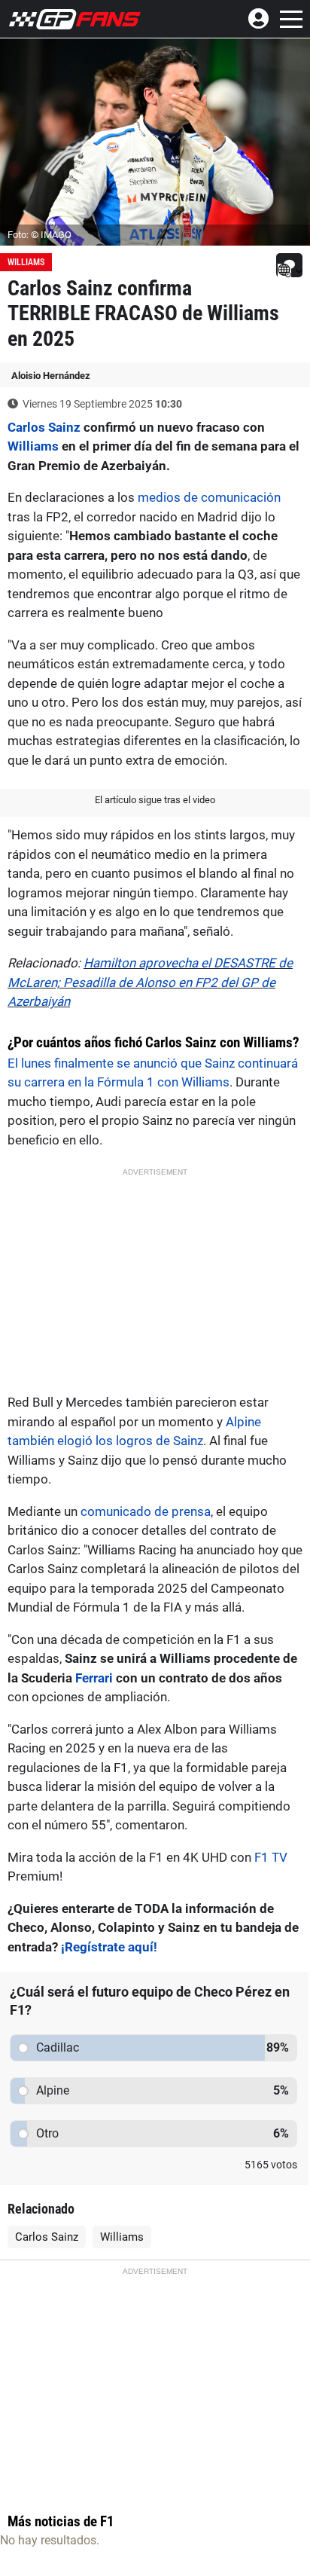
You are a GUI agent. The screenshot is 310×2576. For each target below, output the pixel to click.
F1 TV (271, 1857)
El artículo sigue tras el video (155, 800)
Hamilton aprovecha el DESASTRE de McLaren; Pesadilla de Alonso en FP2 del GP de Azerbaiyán (150, 982)
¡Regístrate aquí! (109, 1947)
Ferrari (94, 1678)
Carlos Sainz (44, 427)
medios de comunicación (209, 497)
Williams (26, 262)
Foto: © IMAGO (40, 235)
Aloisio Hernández (51, 376)
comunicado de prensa (146, 1511)
